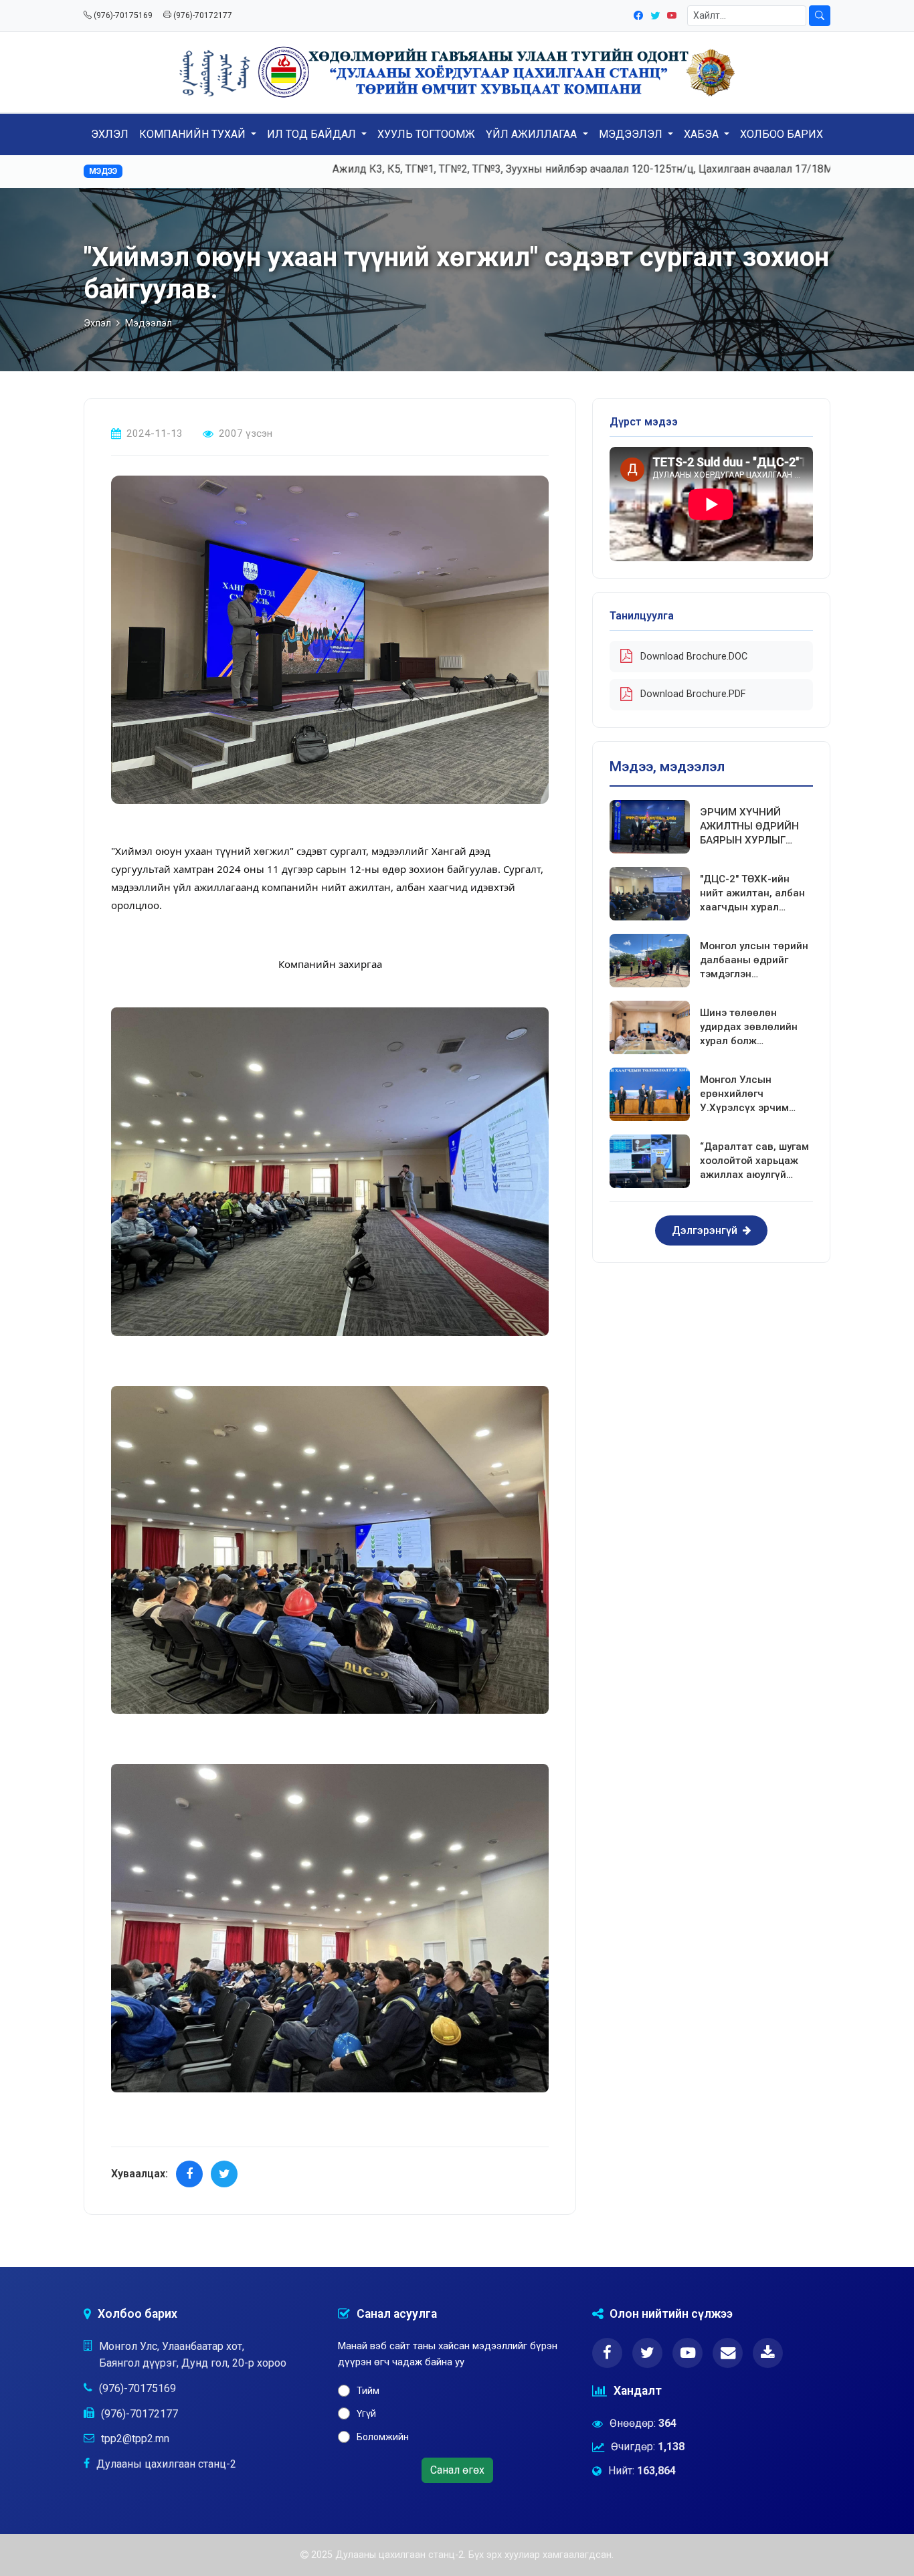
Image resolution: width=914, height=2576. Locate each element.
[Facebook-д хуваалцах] (189, 2174)
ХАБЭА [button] (703, 134)
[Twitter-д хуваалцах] (224, 2174)
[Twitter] (656, 15)
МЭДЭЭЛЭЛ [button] (632, 134)
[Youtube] (672, 15)
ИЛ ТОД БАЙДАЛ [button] (313, 134)
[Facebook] (639, 15)
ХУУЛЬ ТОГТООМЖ (426, 134)
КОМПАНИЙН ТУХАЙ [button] (194, 134)
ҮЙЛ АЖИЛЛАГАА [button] (533, 134)
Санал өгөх (457, 2470)
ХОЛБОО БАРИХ (782, 134)
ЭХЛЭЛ (110, 134)
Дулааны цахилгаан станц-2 (166, 2464)
